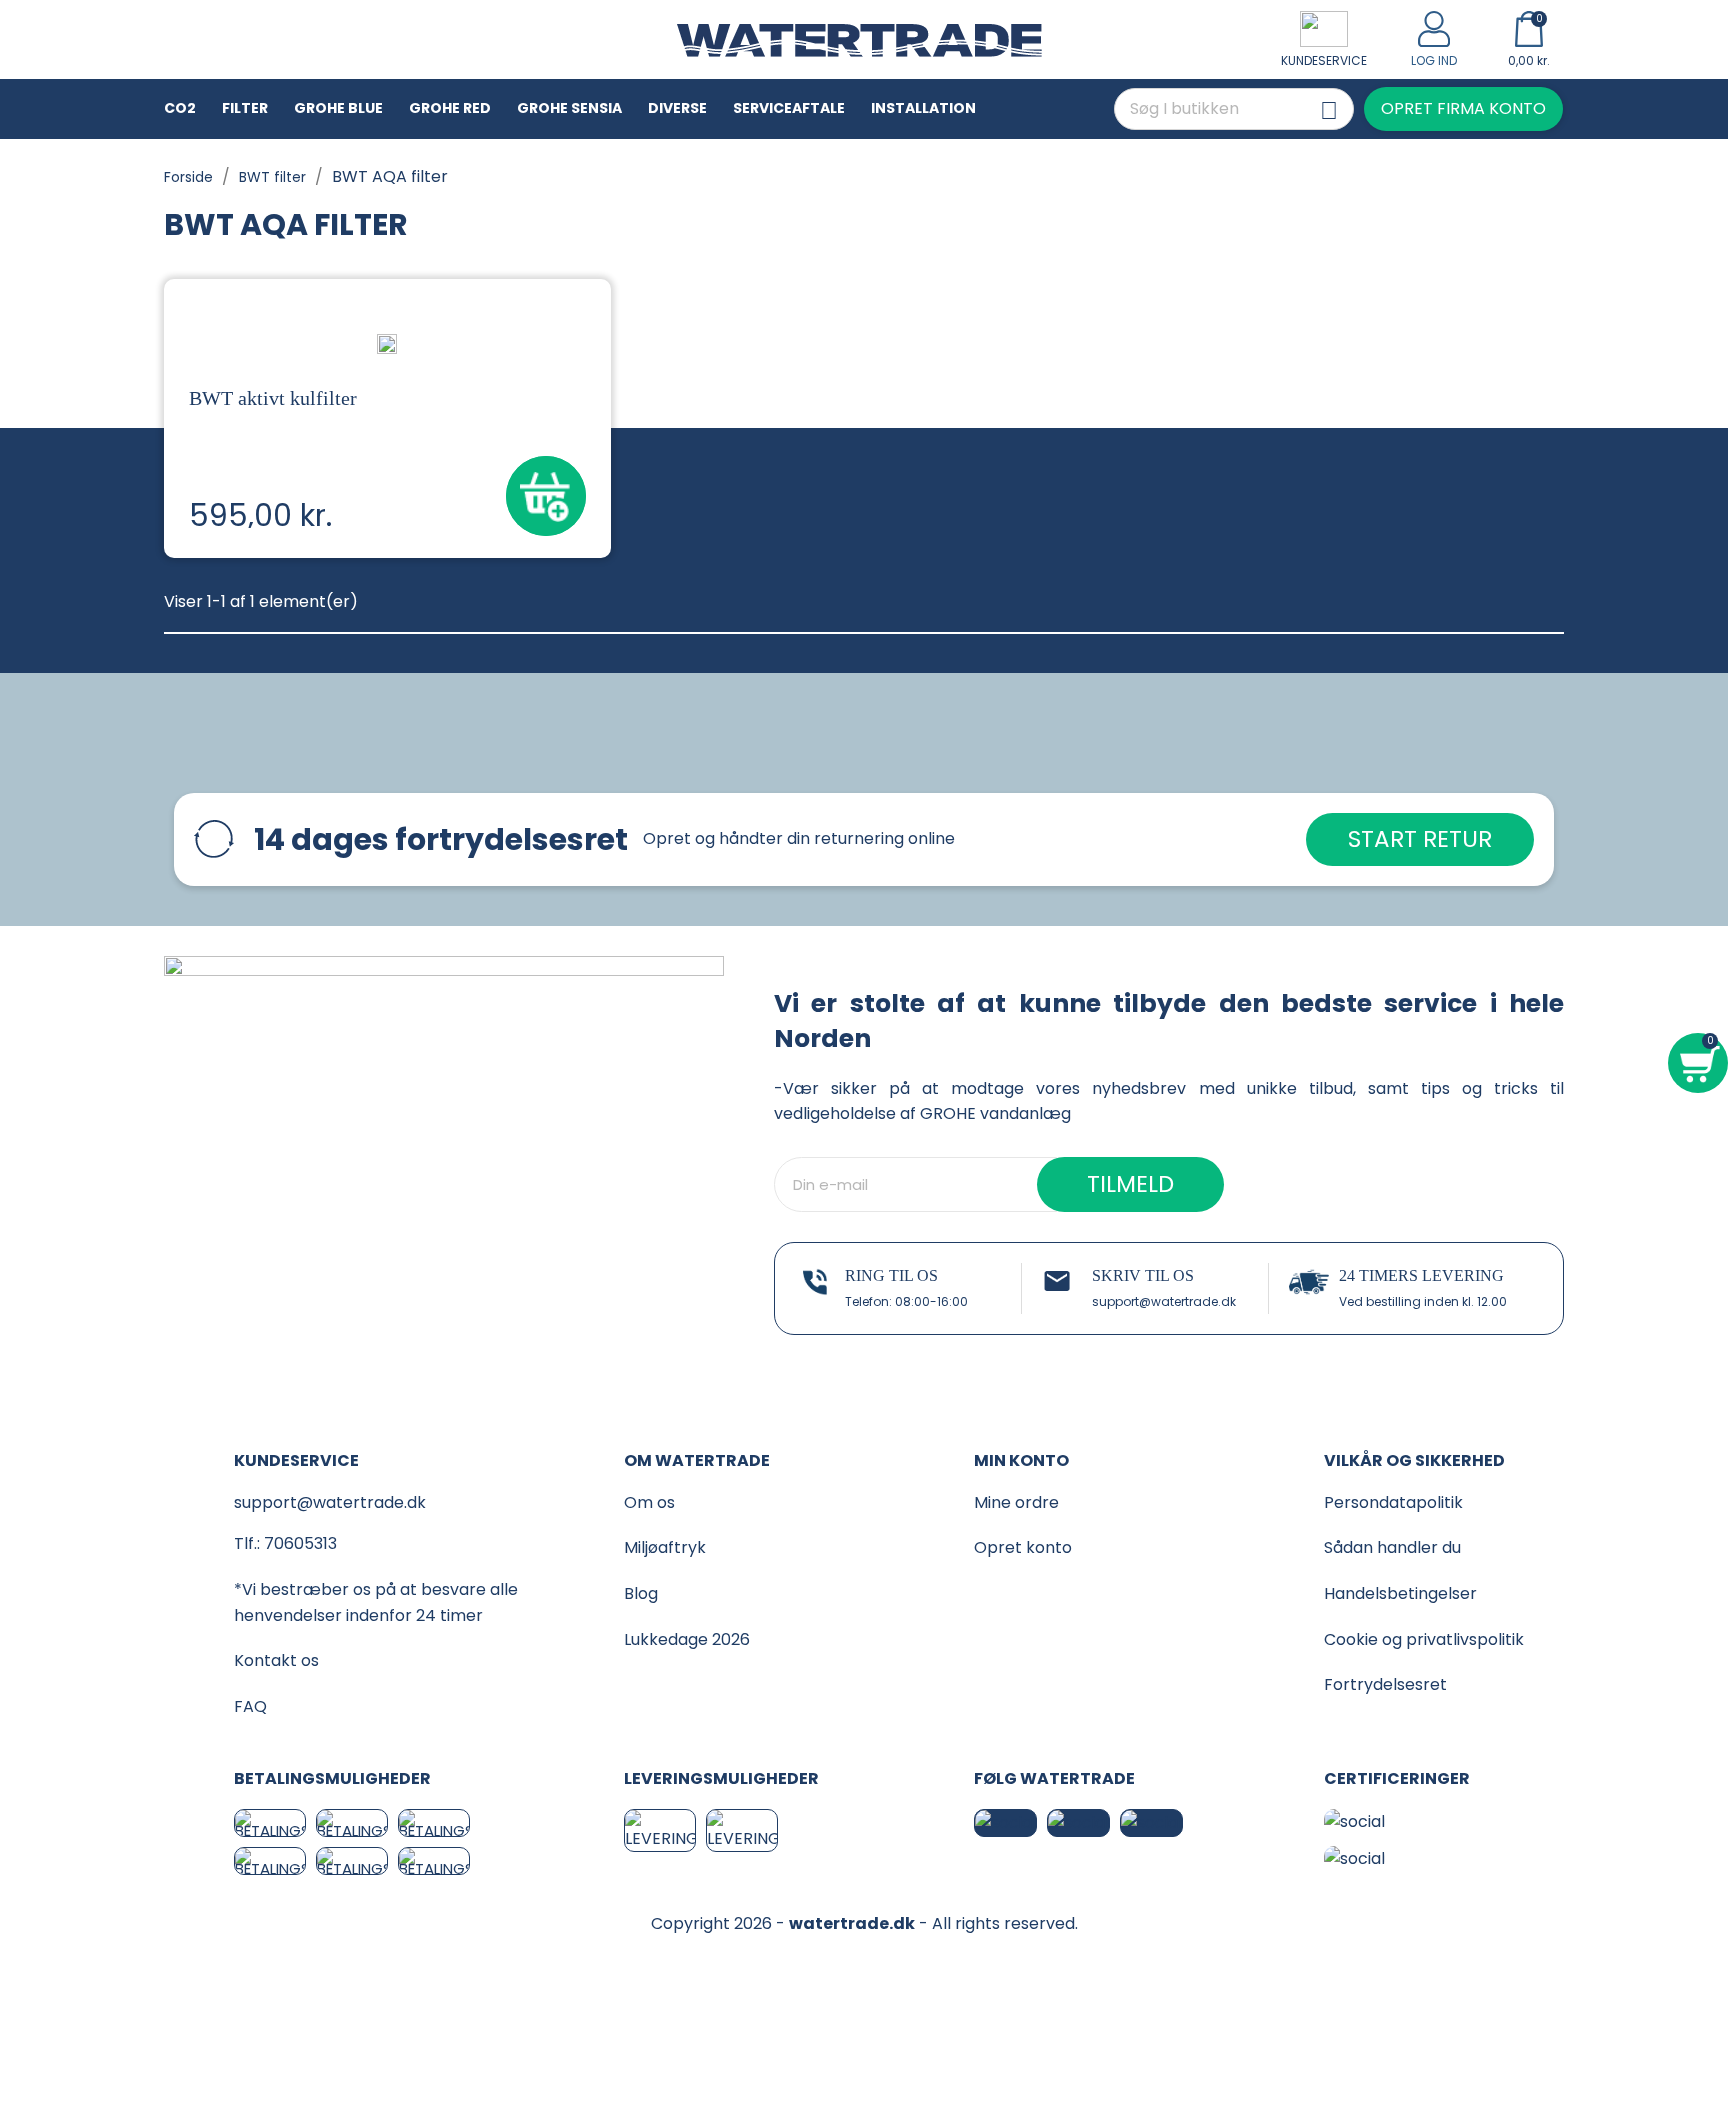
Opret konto (1023, 1547)
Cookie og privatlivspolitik (1424, 1639)
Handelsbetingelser (1400, 1593)
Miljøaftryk (665, 1547)
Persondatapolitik (1393, 1502)
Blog (641, 1593)
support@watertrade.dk (1164, 1301)
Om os (649, 1502)
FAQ (250, 1706)
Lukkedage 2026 (687, 1639)
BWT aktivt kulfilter (273, 398)
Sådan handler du (1392, 1547)
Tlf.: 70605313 (285, 1543)
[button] (1463, 109)
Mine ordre (1016, 1502)
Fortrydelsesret (1385, 1684)
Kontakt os (276, 1660)
